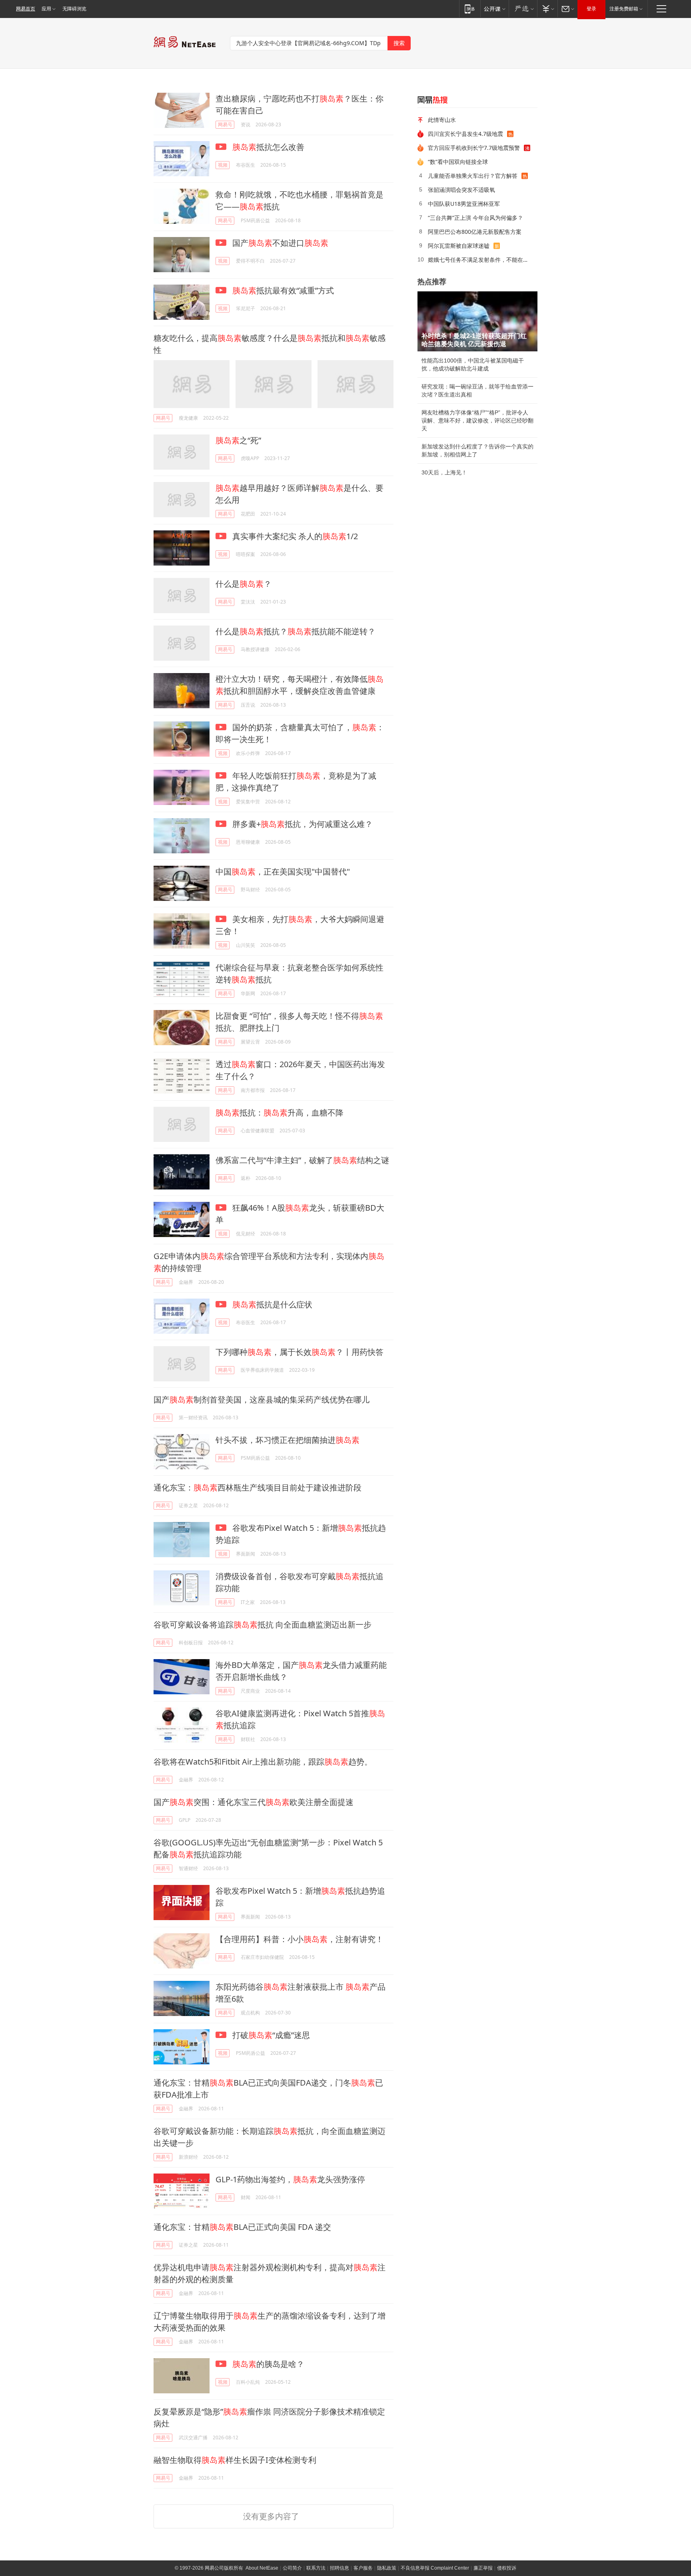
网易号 (225, 125)
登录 (591, 9)
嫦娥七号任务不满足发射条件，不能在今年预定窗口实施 (480, 260)
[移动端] (470, 9)
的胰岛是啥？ (268, 2364)
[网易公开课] (494, 9)
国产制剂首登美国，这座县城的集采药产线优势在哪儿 (262, 1400)
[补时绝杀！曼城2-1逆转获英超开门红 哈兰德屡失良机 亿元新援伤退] (477, 321)
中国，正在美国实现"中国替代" (283, 872)
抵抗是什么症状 (272, 1304)
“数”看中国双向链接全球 (458, 162)
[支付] (547, 9)
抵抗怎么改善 (268, 147)
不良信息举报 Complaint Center (435, 2568)
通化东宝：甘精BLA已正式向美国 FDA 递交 (242, 2227)
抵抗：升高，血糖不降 (280, 1113)
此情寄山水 (442, 120)
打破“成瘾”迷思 (270, 2035)
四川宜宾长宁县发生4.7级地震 (465, 134)
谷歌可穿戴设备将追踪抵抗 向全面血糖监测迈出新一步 (263, 1625)
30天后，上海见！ (444, 472)
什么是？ (244, 584)
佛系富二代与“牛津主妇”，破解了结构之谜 (302, 1160)
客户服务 (363, 2568)
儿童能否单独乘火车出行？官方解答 (473, 176)
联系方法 (316, 2568)
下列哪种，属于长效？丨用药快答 (300, 1352)
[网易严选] (523, 9)
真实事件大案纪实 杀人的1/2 (294, 536)
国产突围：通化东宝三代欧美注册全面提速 (254, 1802)
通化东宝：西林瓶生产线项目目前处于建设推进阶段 (258, 1487)
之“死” (238, 440)
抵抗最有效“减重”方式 (283, 290)
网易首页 (26, 9)
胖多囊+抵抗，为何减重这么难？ (302, 824)
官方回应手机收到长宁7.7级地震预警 (474, 148)
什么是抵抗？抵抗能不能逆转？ (296, 631)
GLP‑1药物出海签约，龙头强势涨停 (290, 2179)
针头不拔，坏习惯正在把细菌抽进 (288, 1440)
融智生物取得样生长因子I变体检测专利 (235, 2460)
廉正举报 (483, 2568)
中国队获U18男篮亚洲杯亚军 (464, 204)
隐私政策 (387, 2568)
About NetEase (262, 2568)
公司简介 (292, 2568)
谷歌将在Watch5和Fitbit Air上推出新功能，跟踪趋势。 (263, 1762)
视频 (223, 165)
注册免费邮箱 (624, 9)
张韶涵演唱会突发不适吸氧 (461, 190)
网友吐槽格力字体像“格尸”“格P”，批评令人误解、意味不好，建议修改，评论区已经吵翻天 (477, 420)
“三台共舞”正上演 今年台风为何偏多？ (475, 218)
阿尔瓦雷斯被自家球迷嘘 (459, 246)
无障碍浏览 (74, 9)
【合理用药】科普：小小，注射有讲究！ (300, 1939)
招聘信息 (340, 2568)
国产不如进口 (279, 243)
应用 (46, 9)
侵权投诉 (507, 2568)
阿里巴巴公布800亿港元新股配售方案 (475, 232)
